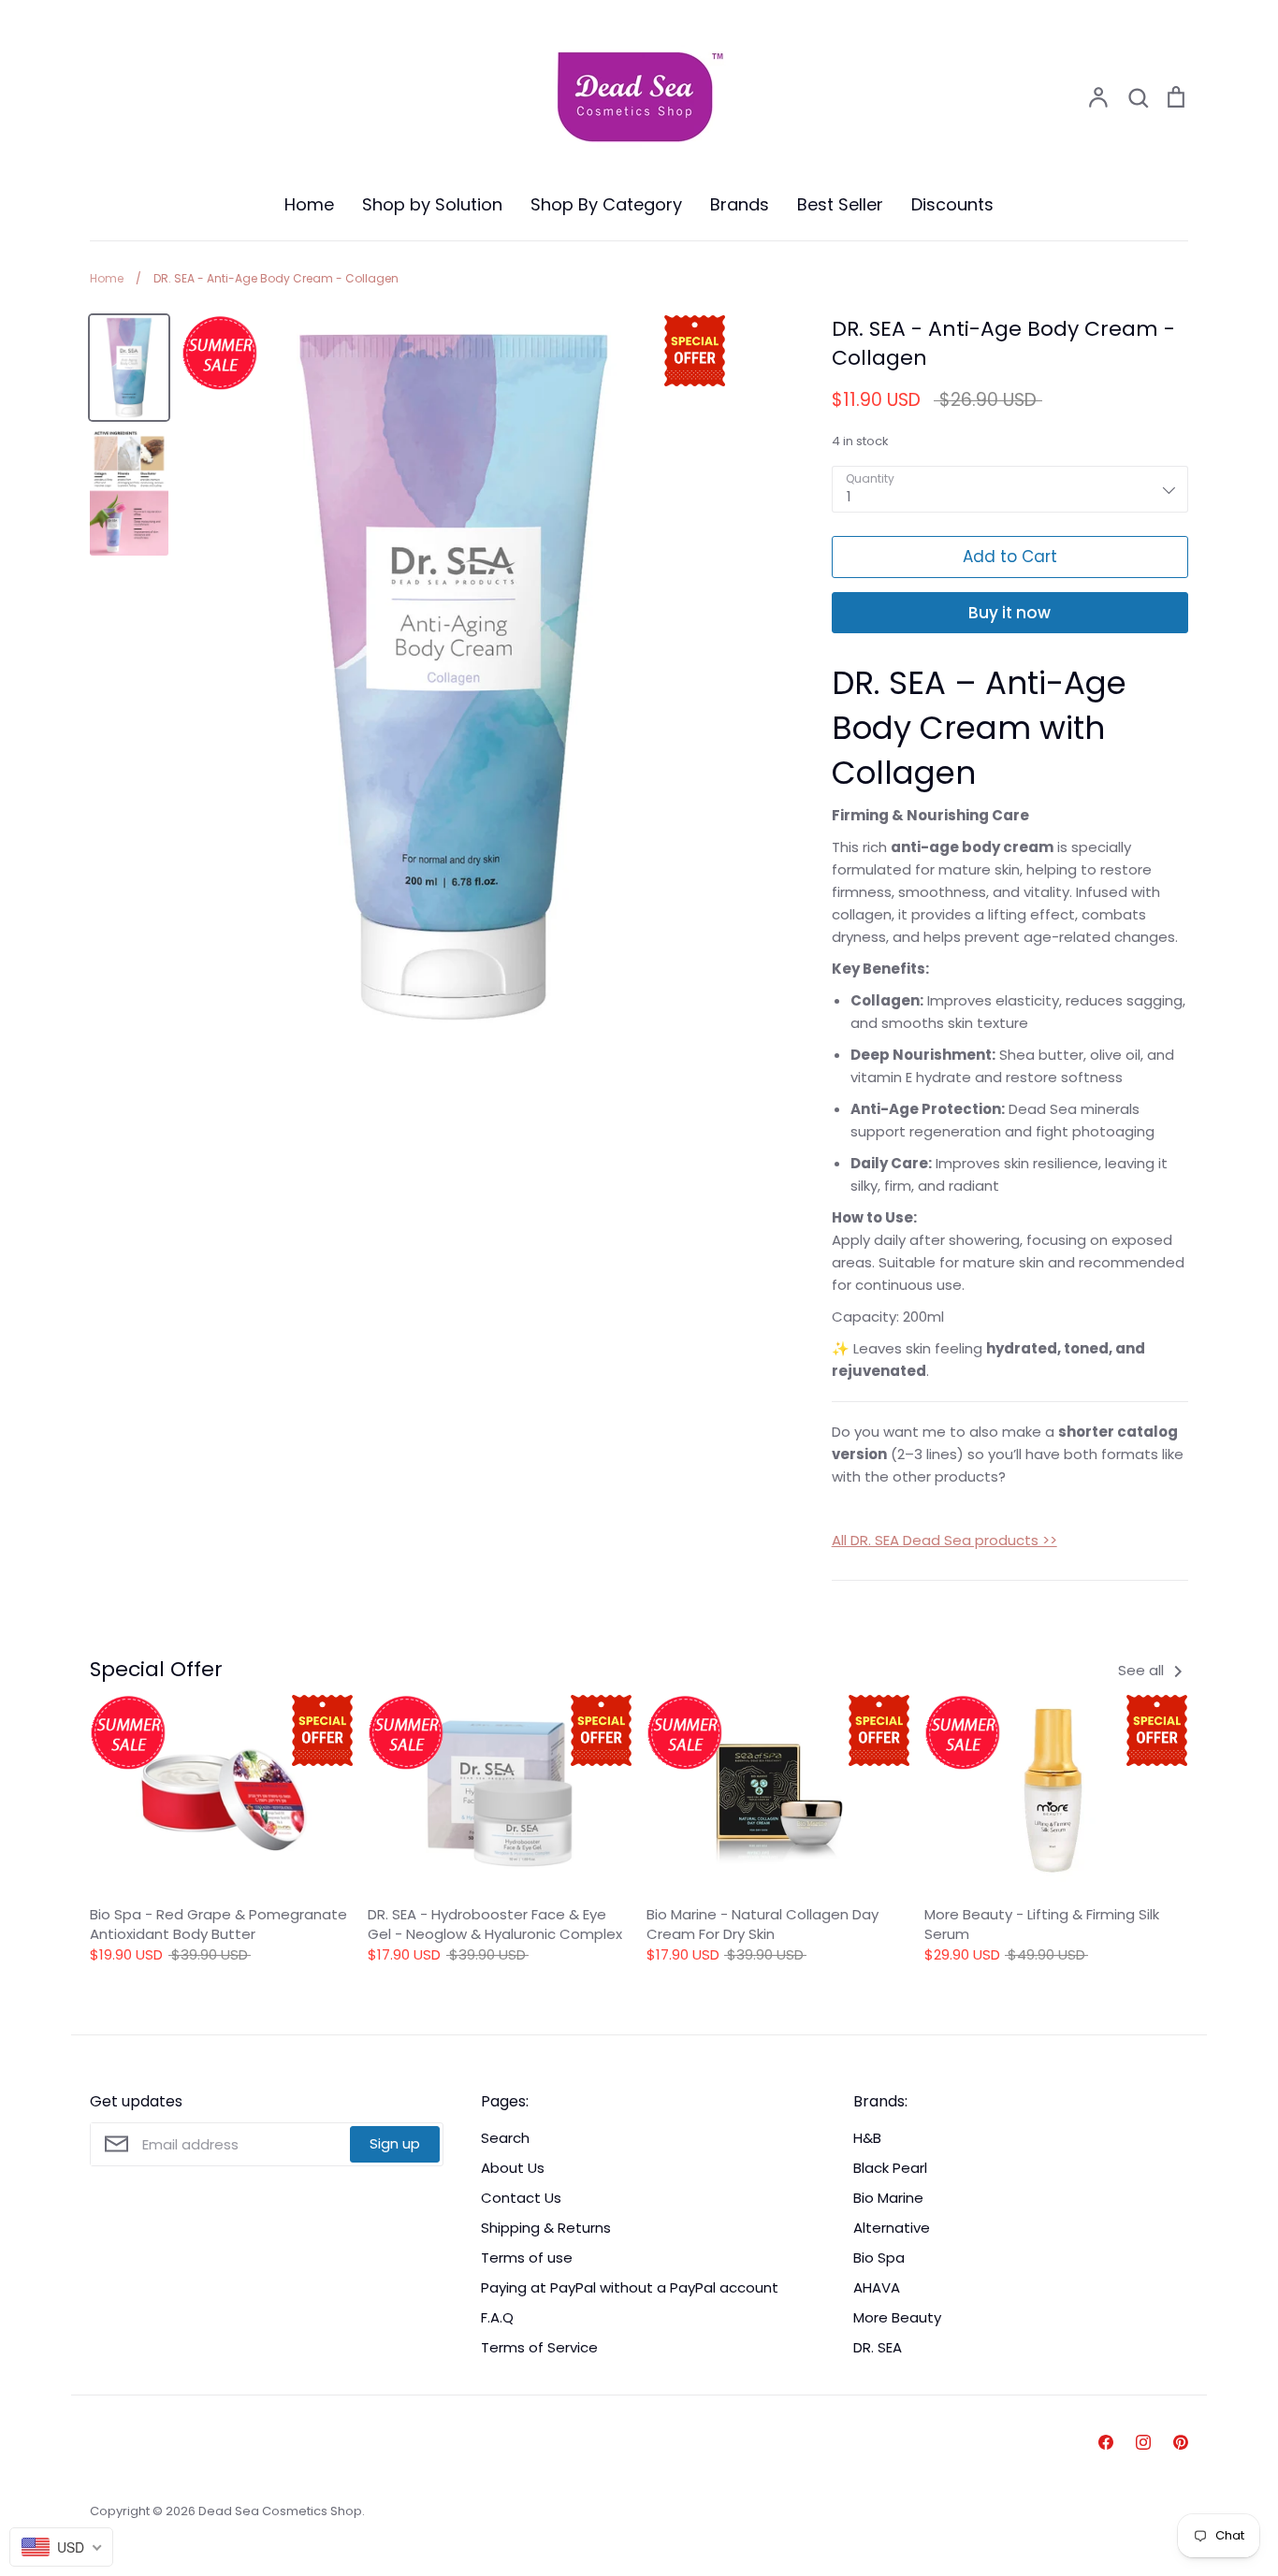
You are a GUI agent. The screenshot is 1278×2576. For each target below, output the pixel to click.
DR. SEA (878, 2347)
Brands (740, 204)
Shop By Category (606, 204)
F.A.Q (497, 2317)
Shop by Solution (432, 204)
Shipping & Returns (546, 2228)
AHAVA (877, 2287)
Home (309, 204)
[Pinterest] (1181, 2442)
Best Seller (840, 204)
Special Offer (156, 1669)
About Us (513, 2168)
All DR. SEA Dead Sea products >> (944, 1540)
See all (1143, 1670)
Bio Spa (879, 2258)
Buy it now (1009, 613)
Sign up (395, 2143)
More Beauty (897, 2317)
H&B (867, 2138)
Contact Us (521, 2198)
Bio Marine (888, 2198)
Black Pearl (890, 2168)
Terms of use (527, 2258)
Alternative (892, 2228)
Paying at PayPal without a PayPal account (630, 2287)
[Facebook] (1106, 2442)
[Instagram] (1143, 2442)
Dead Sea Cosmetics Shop (280, 2511)
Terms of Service (539, 2347)
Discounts (952, 204)
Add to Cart (1010, 557)
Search (505, 2138)
